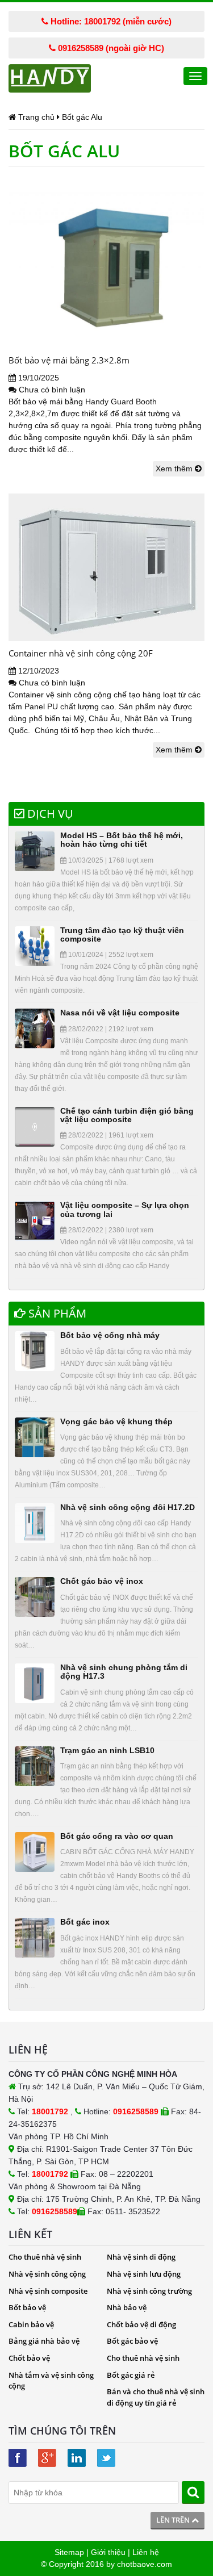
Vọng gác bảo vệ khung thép (116, 1421)
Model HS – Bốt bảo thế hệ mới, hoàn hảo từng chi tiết (122, 840)
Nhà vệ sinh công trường (149, 2291)
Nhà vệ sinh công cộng (47, 2274)
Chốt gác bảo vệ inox (102, 1581)
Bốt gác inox (85, 1922)
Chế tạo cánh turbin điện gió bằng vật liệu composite (127, 1115)
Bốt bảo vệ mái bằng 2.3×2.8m (69, 360)
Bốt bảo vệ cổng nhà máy (110, 1335)
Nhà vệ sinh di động (141, 2257)
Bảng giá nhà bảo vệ (44, 2341)
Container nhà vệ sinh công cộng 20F (81, 653)
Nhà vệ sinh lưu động (144, 2274)
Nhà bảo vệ (127, 2307)
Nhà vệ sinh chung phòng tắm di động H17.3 (124, 1672)
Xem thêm (175, 469)
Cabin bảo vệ (31, 2324)
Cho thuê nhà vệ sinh (45, 2257)
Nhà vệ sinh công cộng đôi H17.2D (128, 1507)
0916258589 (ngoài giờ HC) (110, 48)
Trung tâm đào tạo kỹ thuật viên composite (122, 934)
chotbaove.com (145, 2564)
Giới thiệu (108, 2552)
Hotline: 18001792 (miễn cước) (110, 21)
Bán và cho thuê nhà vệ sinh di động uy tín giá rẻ (156, 2397)
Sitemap (69, 2552)
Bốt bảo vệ (27, 2307)
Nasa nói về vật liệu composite (120, 1013)
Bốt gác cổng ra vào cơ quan (117, 1836)
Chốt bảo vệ (29, 2358)
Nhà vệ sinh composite (48, 2291)
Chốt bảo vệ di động (141, 2324)
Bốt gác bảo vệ (132, 2341)
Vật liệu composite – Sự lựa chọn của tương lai (125, 1209)
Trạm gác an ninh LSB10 (107, 1750)
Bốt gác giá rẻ (131, 2375)
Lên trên (174, 2520)
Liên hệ (146, 2552)
